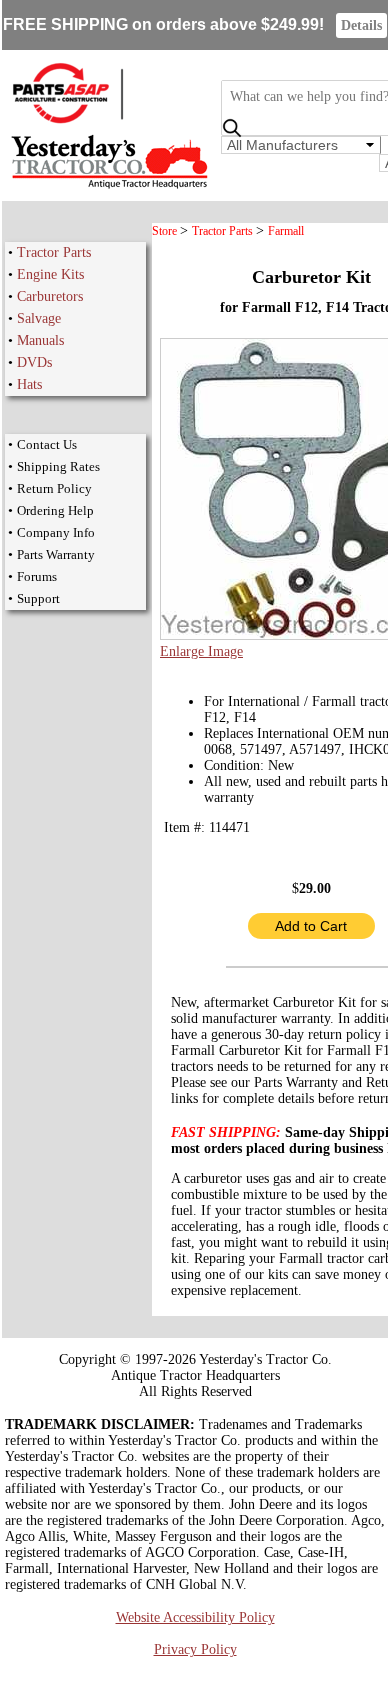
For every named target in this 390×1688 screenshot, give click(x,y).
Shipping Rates (58, 466)
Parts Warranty (56, 554)
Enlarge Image (201, 651)
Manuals (40, 340)
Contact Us (47, 444)
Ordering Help (55, 510)
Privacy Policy (195, 1649)
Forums (37, 576)
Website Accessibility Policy (195, 1617)
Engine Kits (50, 274)
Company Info (56, 532)
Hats (29, 384)
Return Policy (54, 488)
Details (361, 25)
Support (38, 598)
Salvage (39, 318)
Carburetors (50, 296)
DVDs (34, 362)
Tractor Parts (54, 252)
